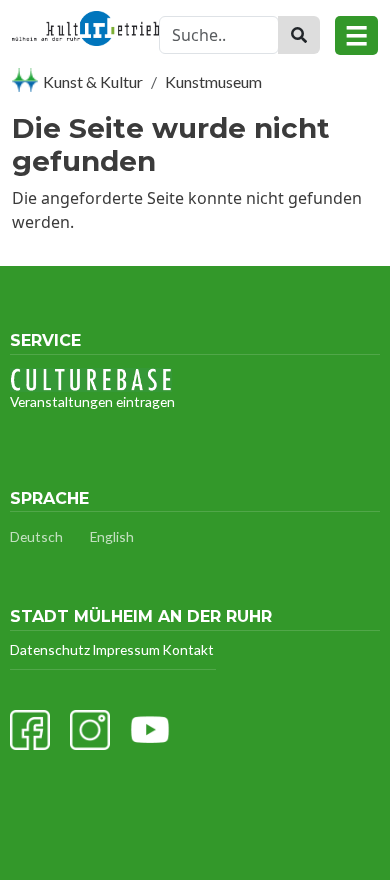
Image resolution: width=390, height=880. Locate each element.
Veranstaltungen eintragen (92, 401)
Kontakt (188, 649)
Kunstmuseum (213, 81)
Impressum (126, 649)
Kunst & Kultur (93, 81)
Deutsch (36, 536)
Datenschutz (50, 649)
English (112, 536)
